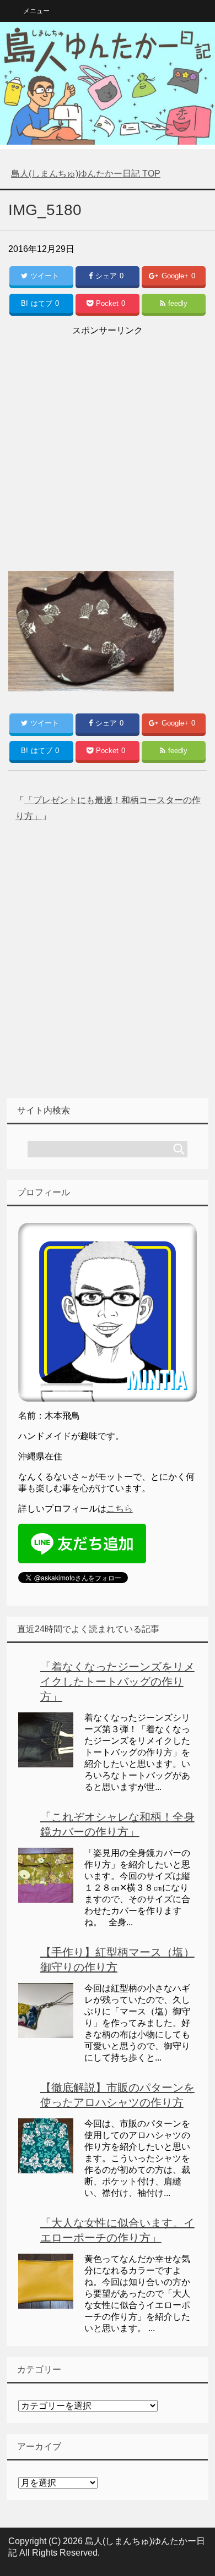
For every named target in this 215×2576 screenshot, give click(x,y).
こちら (120, 1509)
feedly (178, 303)
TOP (86, 174)
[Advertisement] (108, 446)
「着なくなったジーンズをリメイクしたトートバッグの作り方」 (117, 1682)
